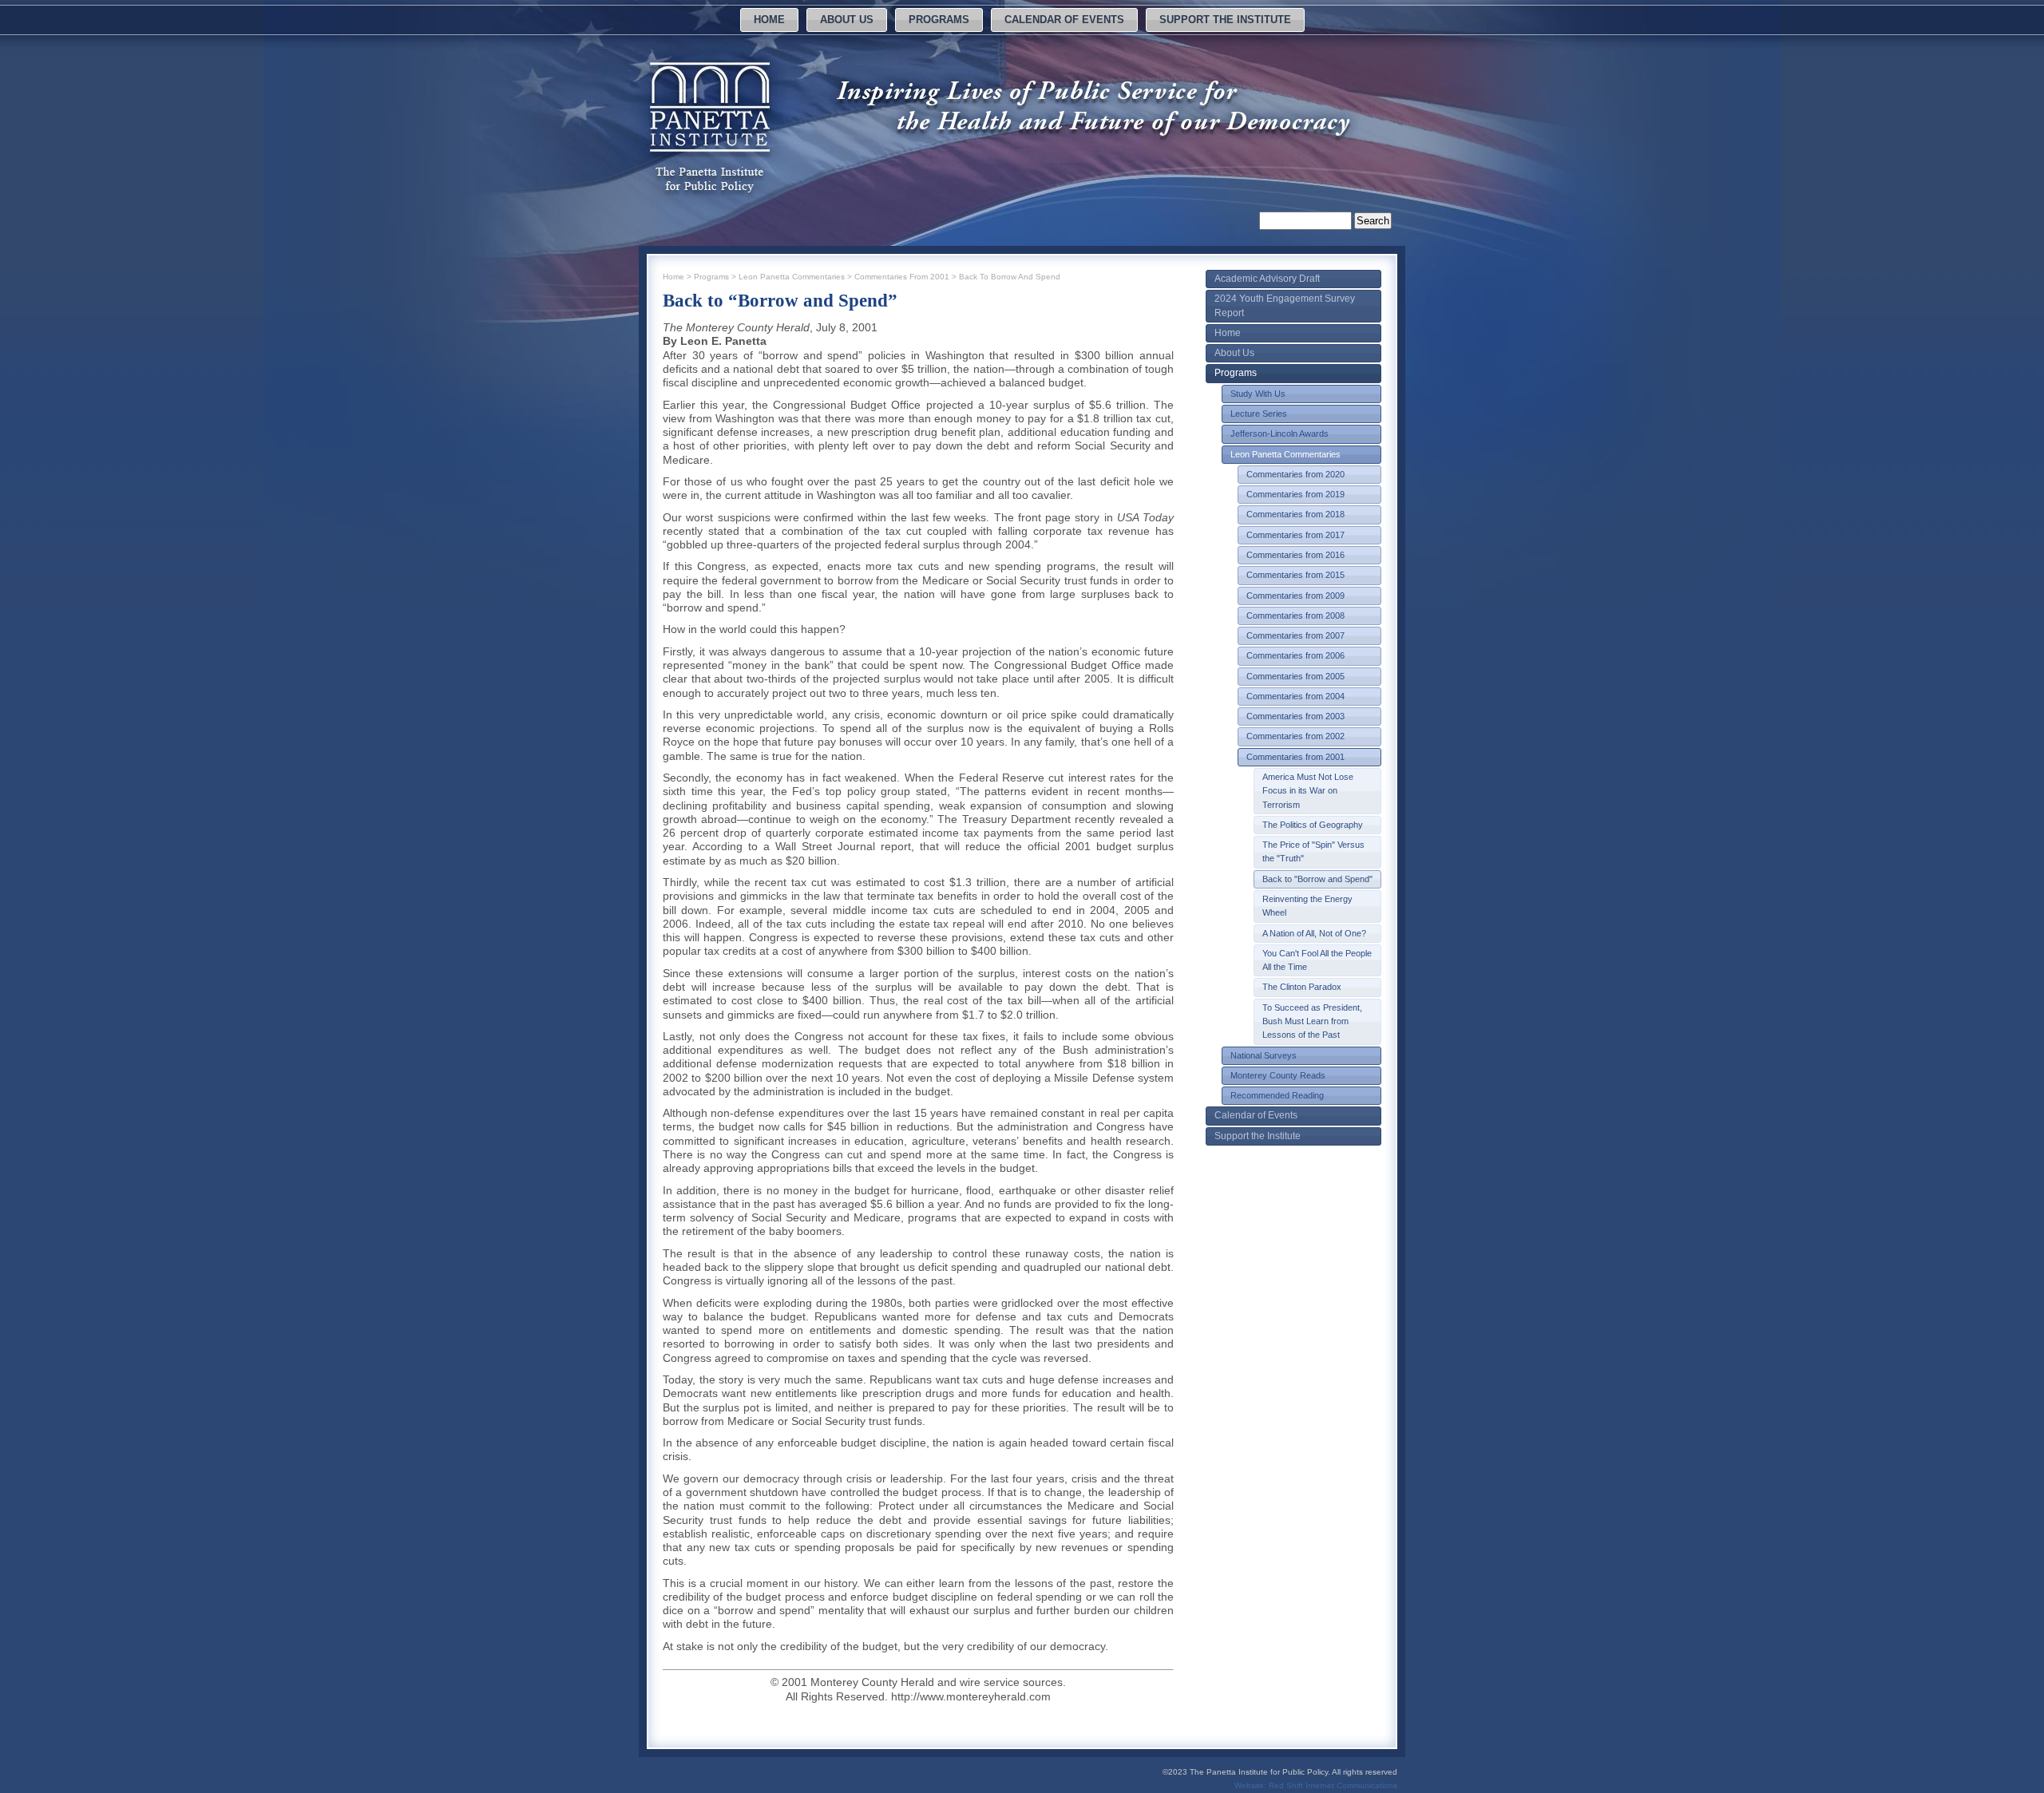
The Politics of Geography (1313, 825)
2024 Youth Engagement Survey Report (1285, 305)
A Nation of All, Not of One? (1314, 933)
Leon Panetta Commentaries (1285, 454)
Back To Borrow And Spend (1010, 277)
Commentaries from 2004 (1295, 696)
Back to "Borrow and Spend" (1317, 879)
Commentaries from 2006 (1295, 655)
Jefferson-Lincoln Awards (1279, 433)
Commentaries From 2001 (902, 277)
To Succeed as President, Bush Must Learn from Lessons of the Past (1312, 1021)
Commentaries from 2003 (1295, 716)
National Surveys (1264, 1055)
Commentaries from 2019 (1295, 494)
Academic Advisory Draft (1267, 279)
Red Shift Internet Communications (1333, 1785)
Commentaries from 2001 (1295, 757)
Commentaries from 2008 (1295, 615)
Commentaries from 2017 (1295, 535)
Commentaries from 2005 (1295, 676)
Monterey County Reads (1278, 1075)
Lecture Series (1259, 414)
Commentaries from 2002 (1295, 736)
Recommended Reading (1277, 1095)
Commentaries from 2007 (1295, 635)
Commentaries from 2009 (1295, 596)
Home (769, 20)
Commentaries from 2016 (1295, 555)
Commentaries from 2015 (1295, 575)
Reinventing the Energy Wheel (1307, 906)
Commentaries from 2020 (1295, 474)
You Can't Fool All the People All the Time (1317, 960)
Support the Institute (1225, 20)
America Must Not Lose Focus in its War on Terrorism (1308, 791)
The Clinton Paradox (1302, 987)
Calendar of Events (1064, 20)
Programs (939, 20)
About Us (847, 20)
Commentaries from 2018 (1295, 514)
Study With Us (1258, 394)
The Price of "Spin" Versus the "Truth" (1313, 851)
